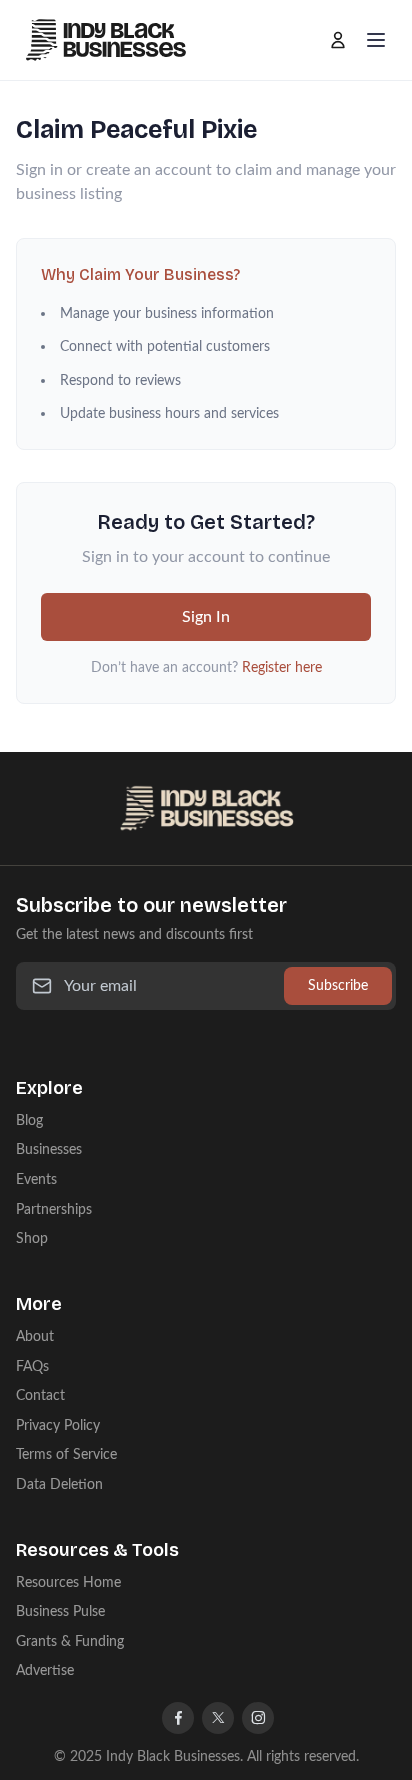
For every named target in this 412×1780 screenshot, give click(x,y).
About (35, 1336)
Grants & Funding (70, 1641)
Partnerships (54, 1209)
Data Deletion (59, 1484)
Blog (29, 1120)
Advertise (45, 1670)
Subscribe (338, 985)
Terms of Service (66, 1454)
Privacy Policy (58, 1425)
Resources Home (68, 1582)
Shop (32, 1238)
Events (36, 1179)
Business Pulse (60, 1611)
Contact (40, 1395)
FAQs (32, 1366)
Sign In (206, 617)
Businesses (49, 1149)
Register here (282, 667)
